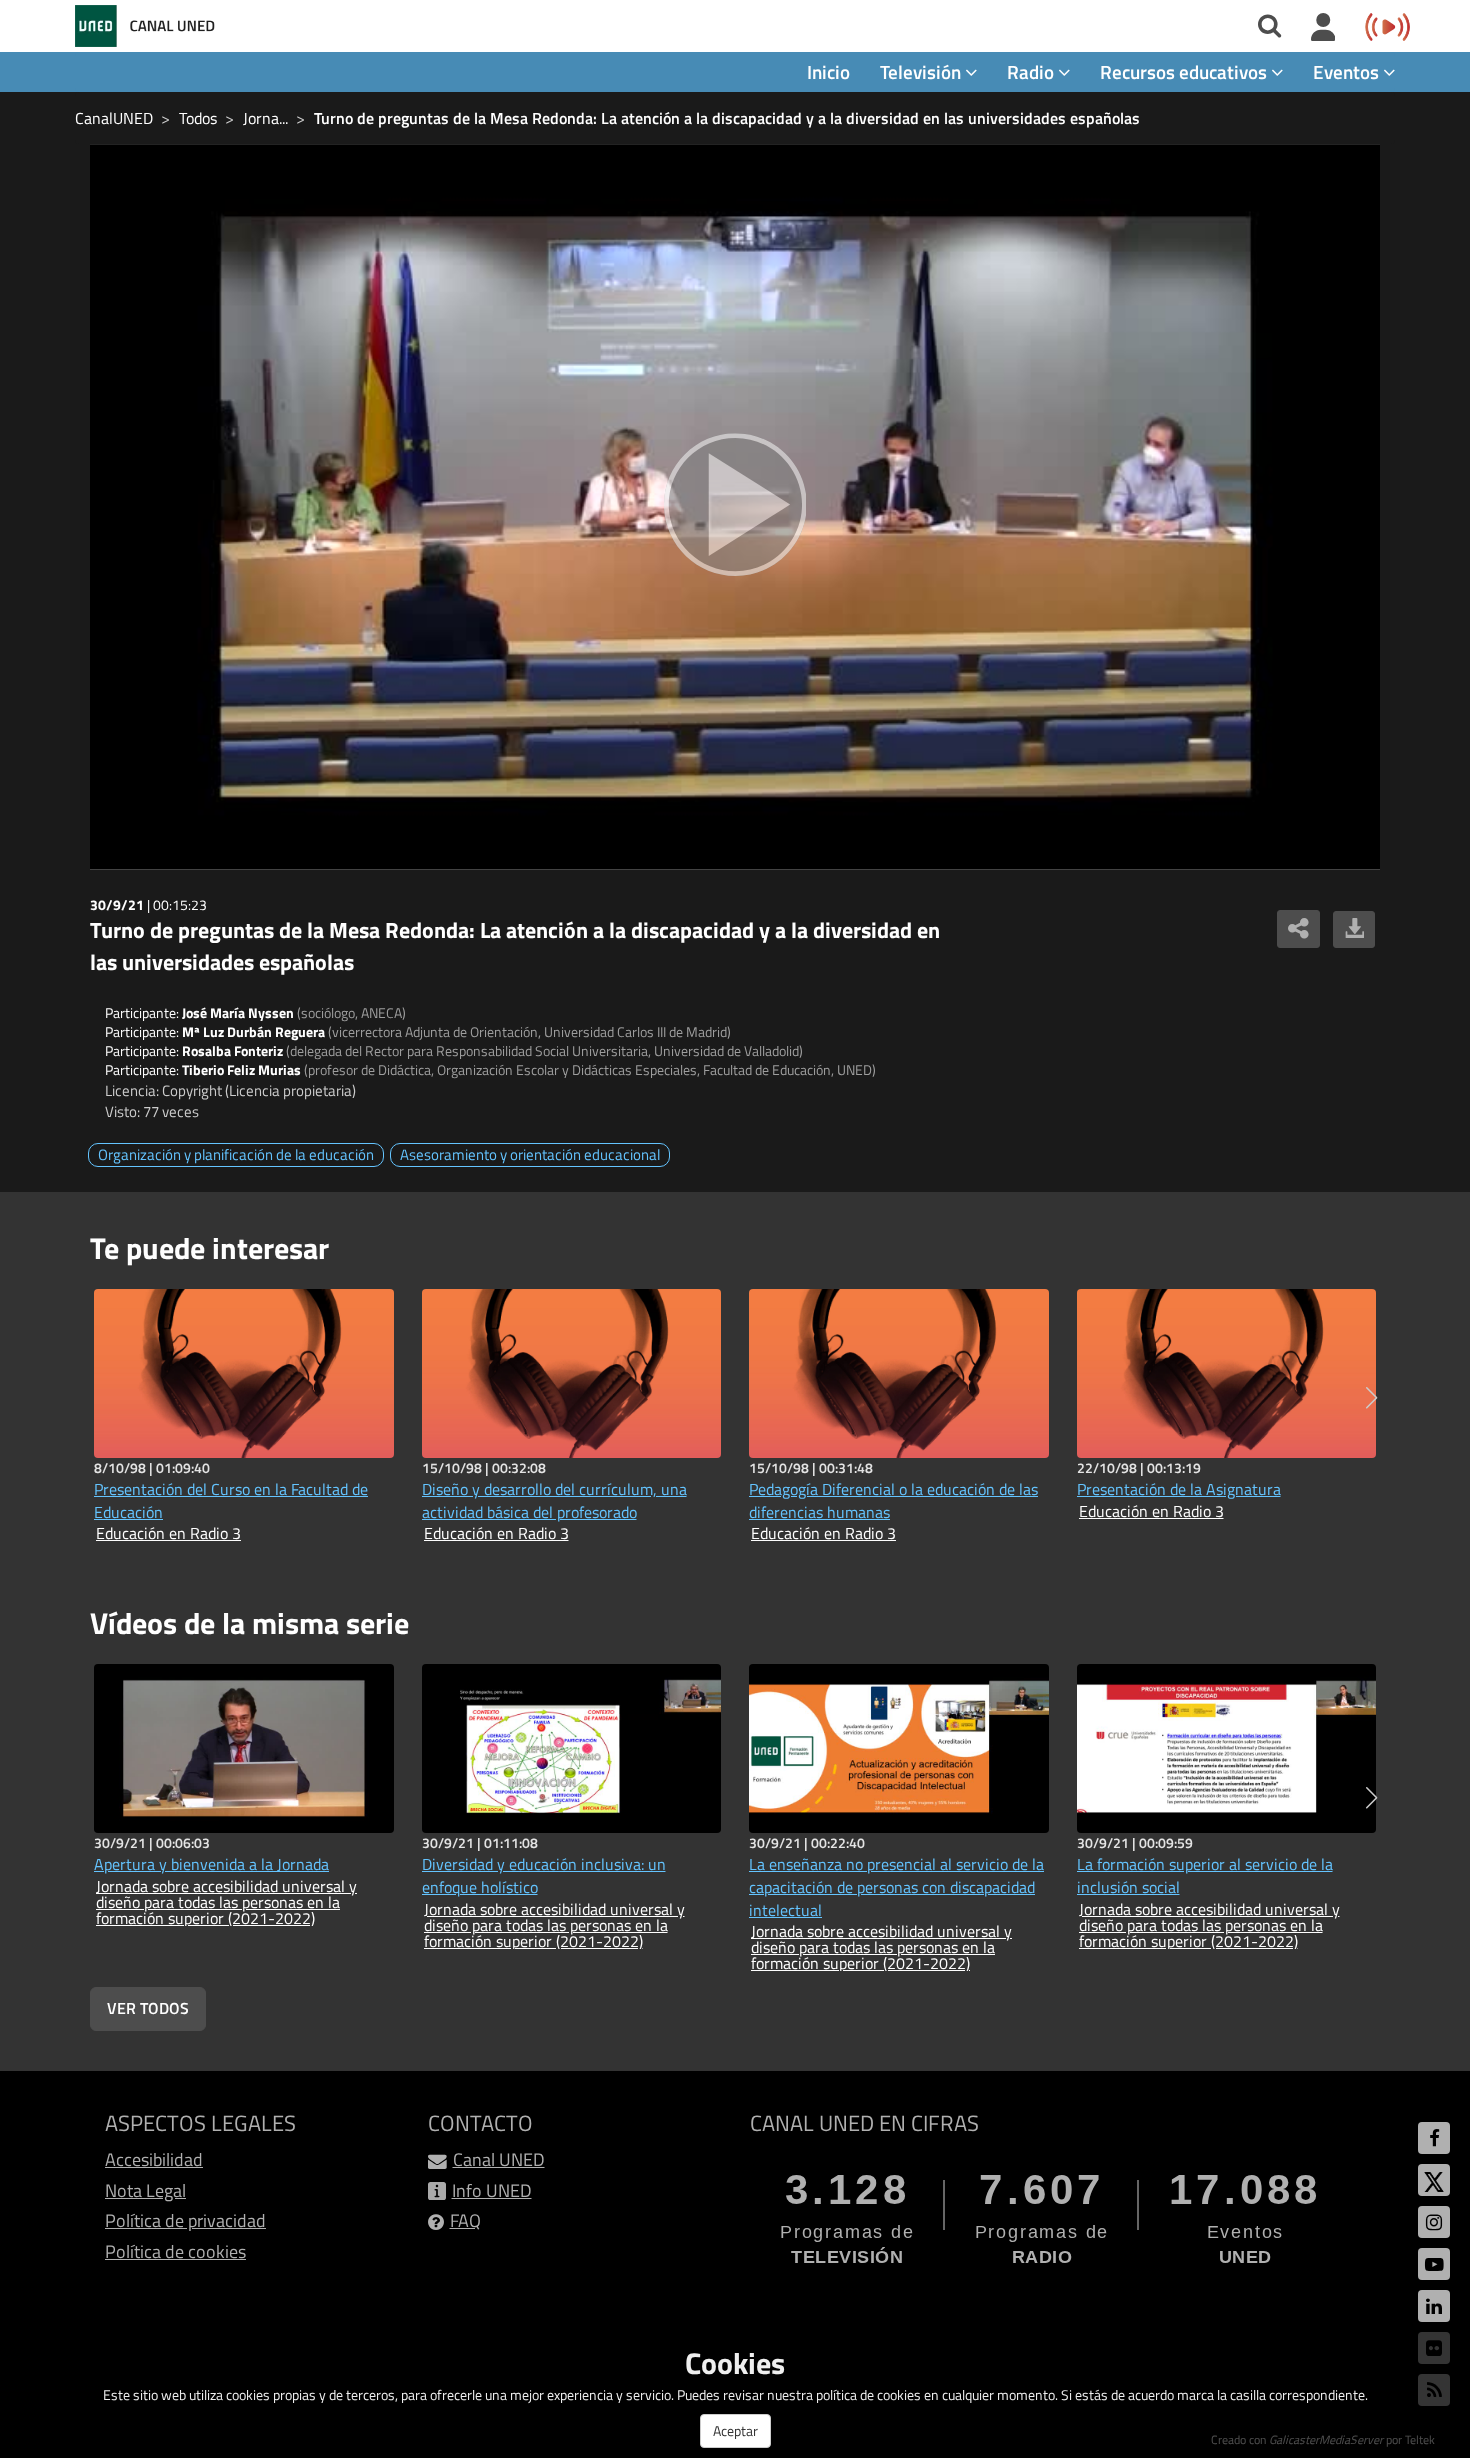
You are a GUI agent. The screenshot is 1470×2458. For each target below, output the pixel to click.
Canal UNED (499, 2159)
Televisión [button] (922, 71)
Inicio (828, 71)
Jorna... (265, 118)
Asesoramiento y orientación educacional (530, 1154)
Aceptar (735, 2430)
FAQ (465, 2220)
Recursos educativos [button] (1185, 71)
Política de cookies (175, 2251)
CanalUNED (114, 118)
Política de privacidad (185, 2220)
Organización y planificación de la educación (236, 1154)
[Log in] (1323, 28)
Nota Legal (145, 2190)
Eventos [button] (1348, 71)
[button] (1371, 1398)
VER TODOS (148, 2008)
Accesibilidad (154, 2159)
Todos (198, 118)
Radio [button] (1032, 71)
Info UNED (492, 2190)
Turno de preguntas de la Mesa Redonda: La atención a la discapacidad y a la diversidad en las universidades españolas (727, 118)
